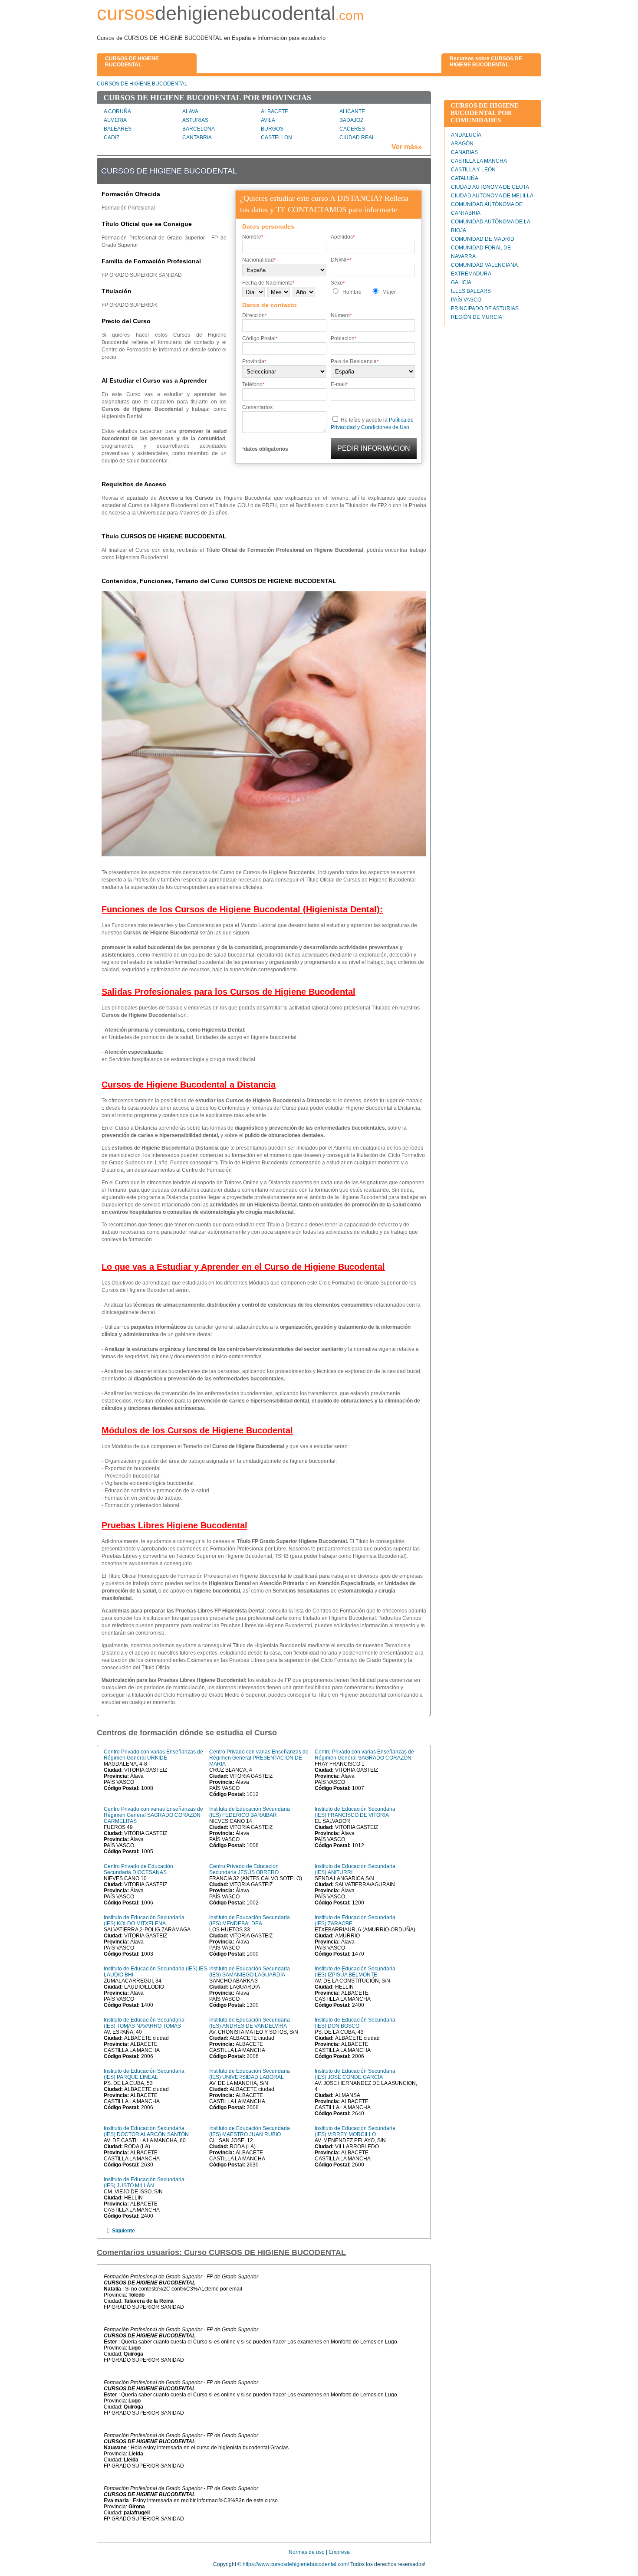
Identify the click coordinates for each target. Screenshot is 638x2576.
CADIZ (112, 138)
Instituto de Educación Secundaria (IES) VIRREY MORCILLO (355, 2131)
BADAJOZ (351, 120)
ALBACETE (275, 111)
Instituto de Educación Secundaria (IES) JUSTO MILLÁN (144, 2183)
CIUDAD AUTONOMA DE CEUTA (490, 187)
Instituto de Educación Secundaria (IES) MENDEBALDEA (250, 1921)
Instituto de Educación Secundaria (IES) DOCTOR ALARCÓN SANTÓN (146, 2131)
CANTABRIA (197, 138)
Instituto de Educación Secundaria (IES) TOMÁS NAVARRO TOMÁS (144, 2023)
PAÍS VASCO (466, 300)
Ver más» (407, 147)
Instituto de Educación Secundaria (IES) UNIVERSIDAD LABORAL (250, 2074)
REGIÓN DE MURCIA (477, 317)
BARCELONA (199, 129)
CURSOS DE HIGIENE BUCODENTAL (142, 84)
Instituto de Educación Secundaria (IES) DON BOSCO (355, 2023)
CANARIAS (464, 152)
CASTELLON (276, 138)
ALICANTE (352, 111)
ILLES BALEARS (471, 291)
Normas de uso (307, 2552)
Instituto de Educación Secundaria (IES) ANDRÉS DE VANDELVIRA (250, 2023)
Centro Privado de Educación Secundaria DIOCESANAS (138, 1869)
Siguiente (123, 2231)
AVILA (268, 120)
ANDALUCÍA (466, 135)
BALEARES (118, 129)
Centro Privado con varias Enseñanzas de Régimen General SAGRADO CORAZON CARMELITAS (153, 1815)
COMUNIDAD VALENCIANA (484, 265)
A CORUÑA (117, 111)
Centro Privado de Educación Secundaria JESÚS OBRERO (244, 1869)
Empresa (339, 2552)
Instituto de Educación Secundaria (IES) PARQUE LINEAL (144, 2074)
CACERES (352, 129)
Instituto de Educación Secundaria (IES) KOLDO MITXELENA (144, 1921)
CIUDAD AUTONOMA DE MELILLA (492, 196)
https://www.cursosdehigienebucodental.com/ (296, 2564)
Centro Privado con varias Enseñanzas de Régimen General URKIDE (153, 1755)
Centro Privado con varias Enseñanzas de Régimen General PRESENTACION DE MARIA (259, 1758)
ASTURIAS (195, 120)
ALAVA (190, 111)
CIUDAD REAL (357, 138)
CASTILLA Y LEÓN (473, 170)
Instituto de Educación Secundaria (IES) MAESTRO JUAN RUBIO (250, 2131)
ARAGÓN (462, 144)
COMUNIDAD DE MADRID (483, 239)
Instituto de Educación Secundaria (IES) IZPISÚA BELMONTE (355, 1972)
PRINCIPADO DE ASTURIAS (485, 308)
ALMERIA (115, 120)
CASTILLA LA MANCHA (479, 161)
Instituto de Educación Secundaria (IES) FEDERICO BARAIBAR (250, 1812)
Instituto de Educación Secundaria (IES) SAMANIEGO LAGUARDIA (250, 1972)
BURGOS (272, 129)
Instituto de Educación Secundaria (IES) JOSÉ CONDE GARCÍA (355, 2074)
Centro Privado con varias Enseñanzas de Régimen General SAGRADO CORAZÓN (364, 1755)
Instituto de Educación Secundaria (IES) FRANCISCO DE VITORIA (355, 1812)
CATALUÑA (465, 178)
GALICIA (461, 282)
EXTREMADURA (471, 274)
